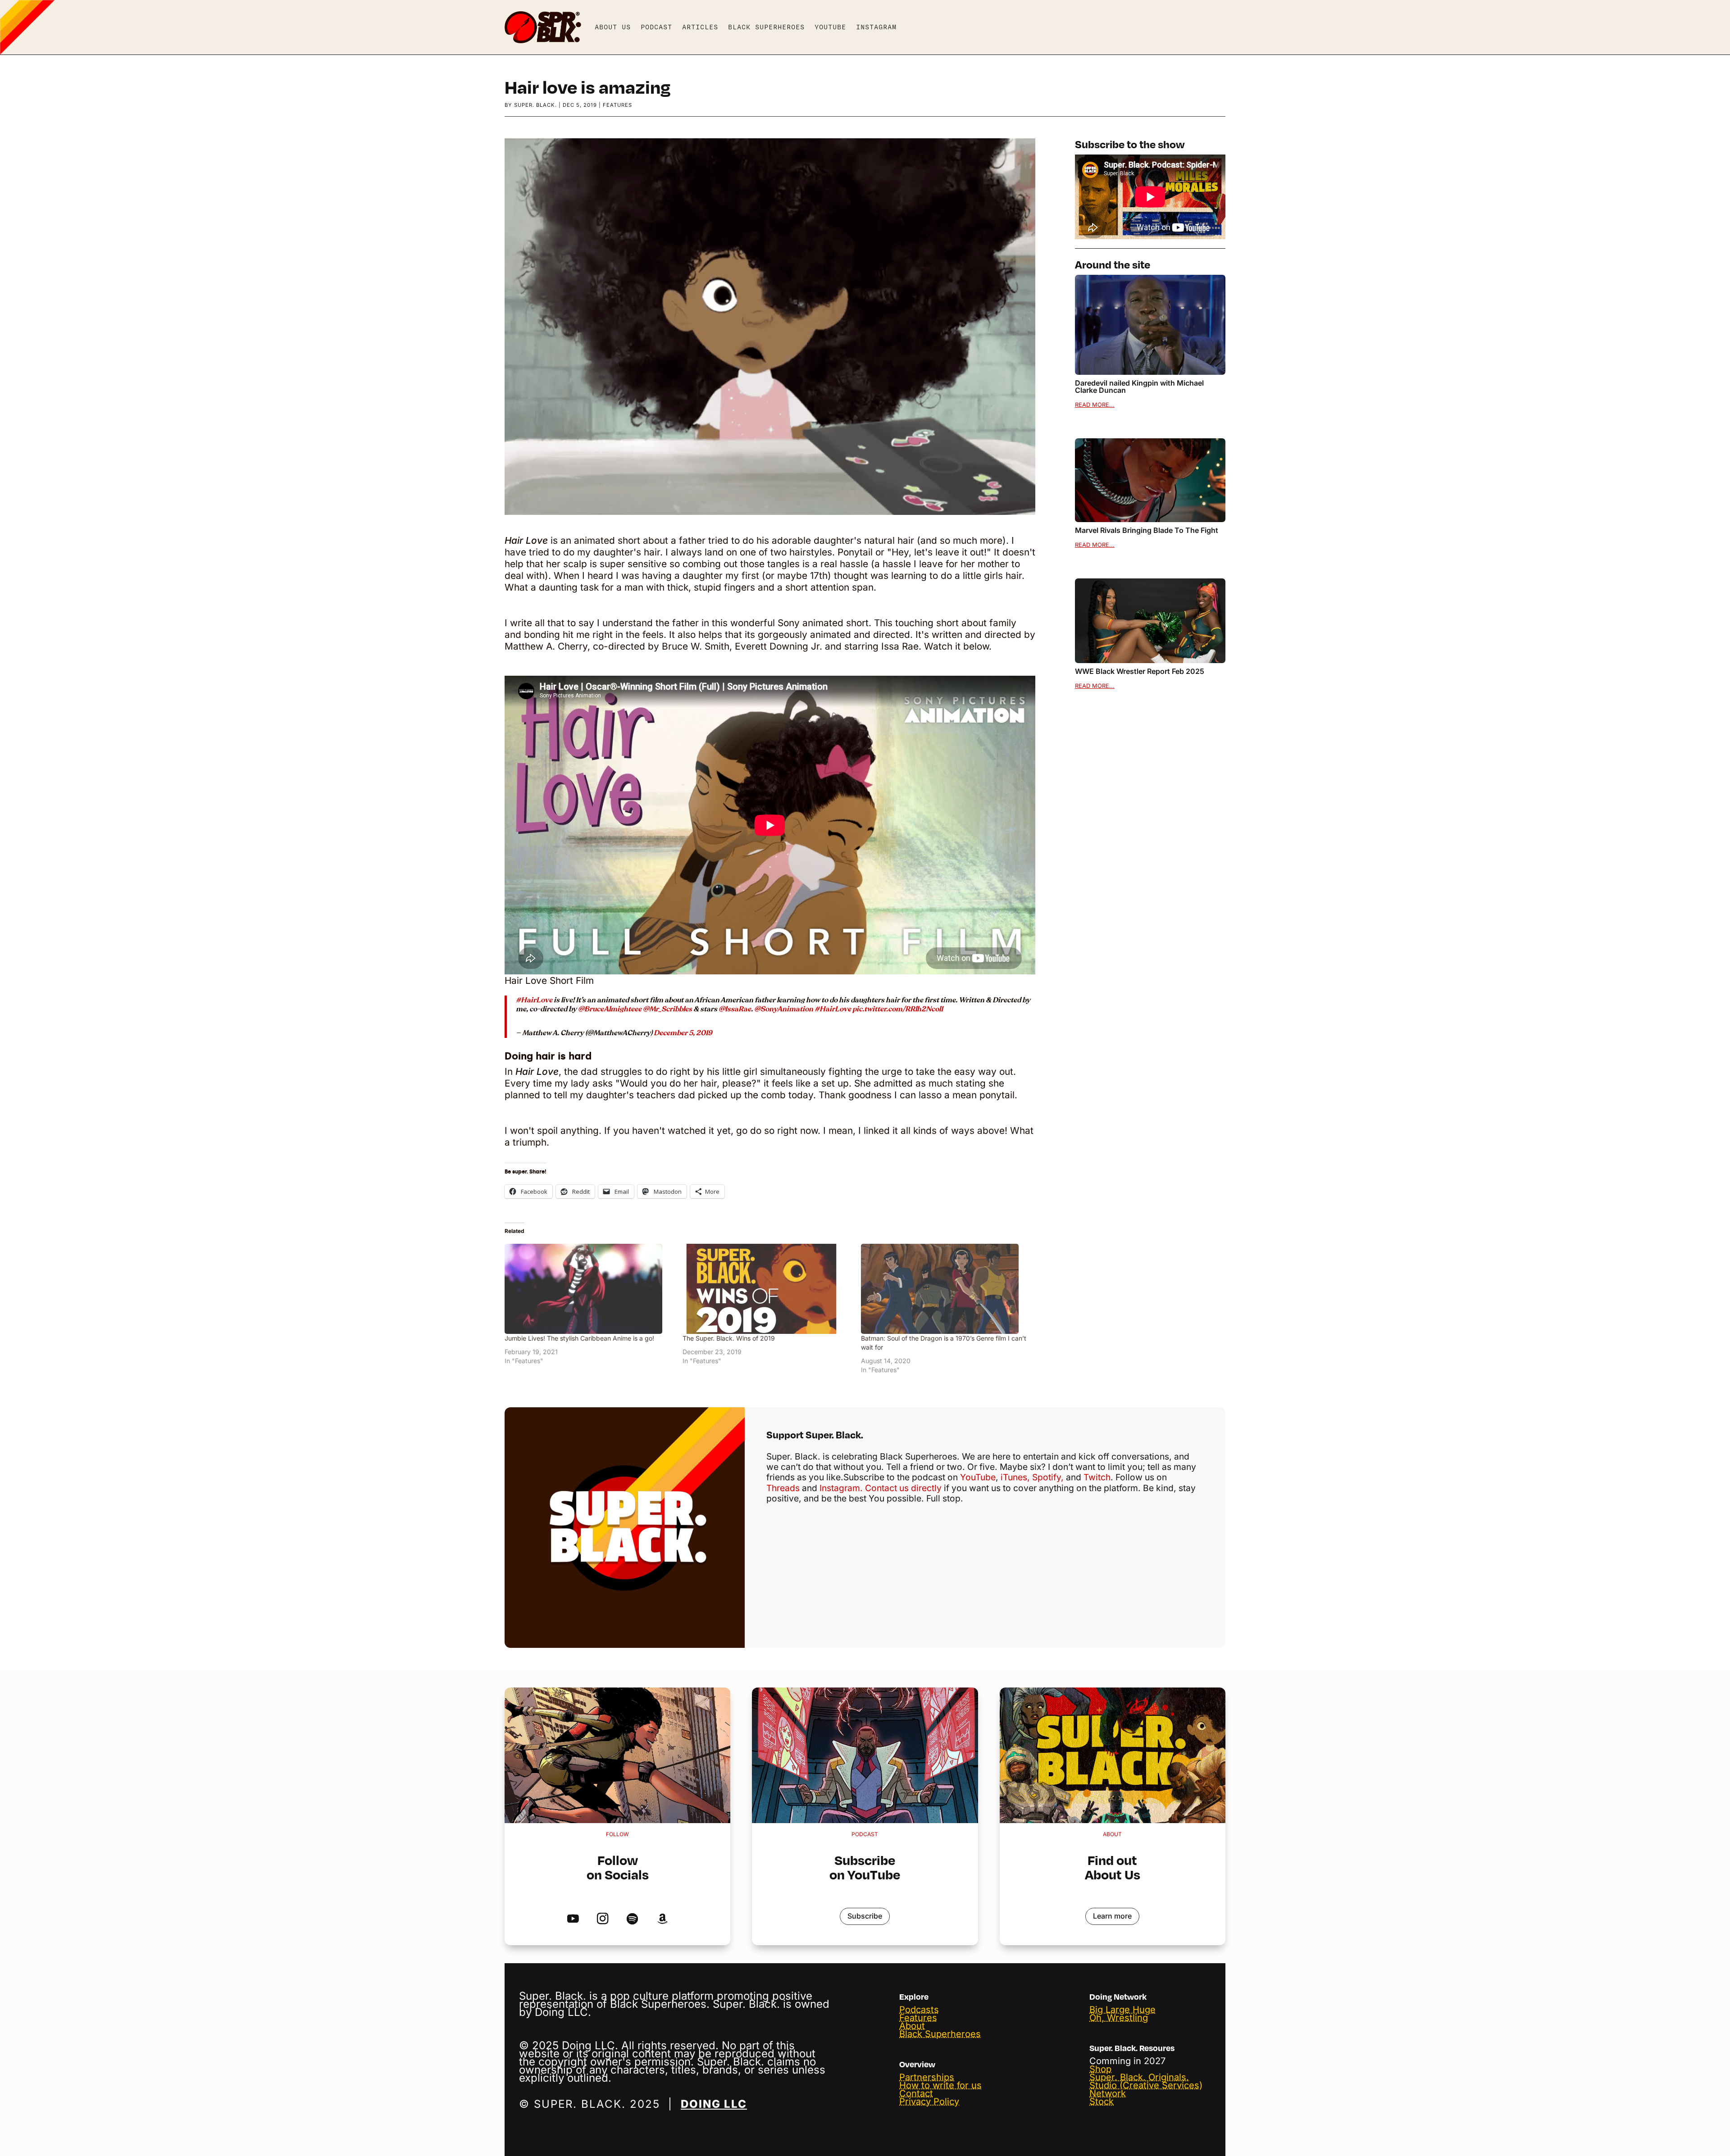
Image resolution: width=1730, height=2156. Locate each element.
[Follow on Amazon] (662, 1919)
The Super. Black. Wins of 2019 (729, 1338)
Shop (1100, 2069)
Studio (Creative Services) (1146, 2085)
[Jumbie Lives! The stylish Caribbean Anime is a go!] (589, 1289)
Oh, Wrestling (1119, 2018)
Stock (1102, 2101)
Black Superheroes (766, 27)
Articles (700, 27)
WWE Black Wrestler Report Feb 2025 (1140, 671)
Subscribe (865, 1916)
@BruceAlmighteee (610, 1009)
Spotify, (1048, 1477)
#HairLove (534, 1000)
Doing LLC (714, 2104)
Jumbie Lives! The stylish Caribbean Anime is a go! (579, 1338)
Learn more (1112, 1916)
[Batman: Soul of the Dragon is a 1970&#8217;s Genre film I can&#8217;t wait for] (945, 1289)
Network (1108, 2093)
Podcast (656, 27)
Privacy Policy (929, 2101)
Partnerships (927, 2077)
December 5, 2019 (683, 1033)
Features (617, 105)
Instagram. (841, 1488)
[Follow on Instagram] (603, 1919)
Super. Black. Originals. (1139, 2077)
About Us (613, 27)
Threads (783, 1488)
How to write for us (940, 2085)
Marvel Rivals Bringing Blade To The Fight (1147, 530)
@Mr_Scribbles (667, 1009)
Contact (916, 2093)
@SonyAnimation (784, 1009)
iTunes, (1015, 1477)
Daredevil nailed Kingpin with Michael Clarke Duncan (1139, 387)
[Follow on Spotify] (632, 1919)
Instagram (876, 27)
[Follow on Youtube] (573, 1919)
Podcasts (919, 2010)
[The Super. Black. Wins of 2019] (767, 1289)
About (912, 2026)
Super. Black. (535, 105)
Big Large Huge (1122, 2010)
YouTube (830, 27)
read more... (1095, 405)
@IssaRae (735, 1009)
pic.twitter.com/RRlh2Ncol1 (898, 1009)
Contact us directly (903, 1488)
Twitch (1097, 1477)
